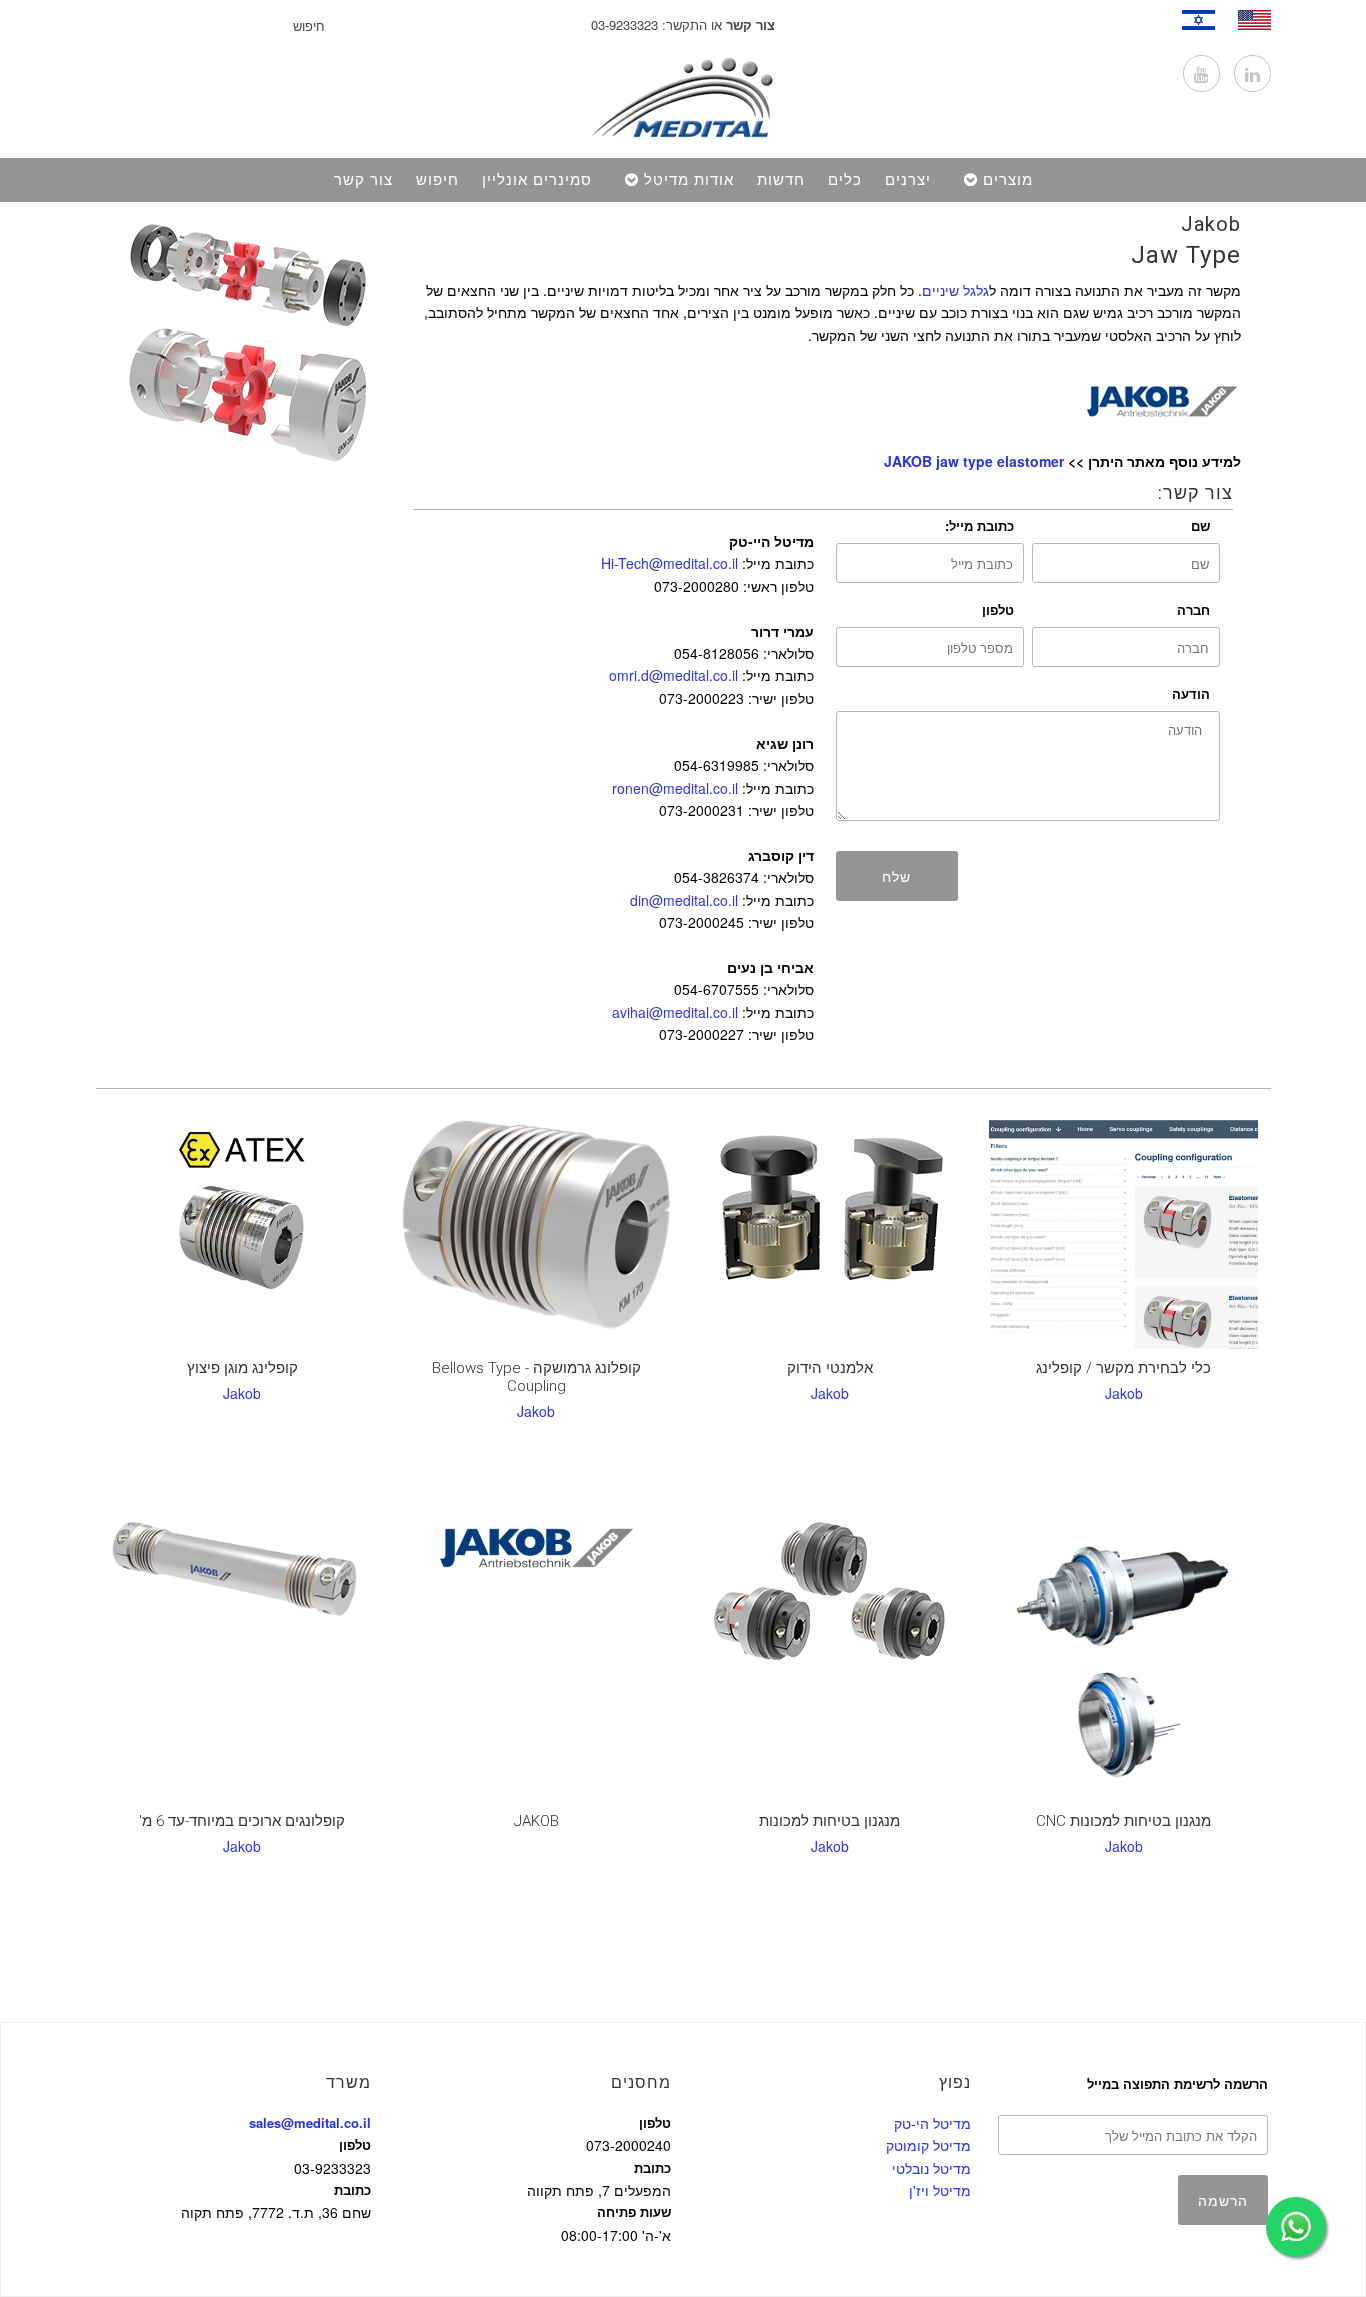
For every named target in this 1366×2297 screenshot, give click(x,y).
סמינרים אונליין (537, 180)
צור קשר (363, 180)
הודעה (1191, 693)
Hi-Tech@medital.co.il (669, 563)
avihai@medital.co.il (675, 1012)
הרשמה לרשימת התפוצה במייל (1177, 2083)
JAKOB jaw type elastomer (974, 461)
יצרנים (908, 180)
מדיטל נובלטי (931, 2168)
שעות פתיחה (634, 2211)
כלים (845, 180)
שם (1200, 525)
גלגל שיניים (955, 290)
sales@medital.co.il (310, 2122)
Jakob (1211, 224)
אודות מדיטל (689, 180)
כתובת (352, 2189)
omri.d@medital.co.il (673, 675)
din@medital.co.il (684, 900)
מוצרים (1008, 180)
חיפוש (437, 180)
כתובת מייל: (979, 525)
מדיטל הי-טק (932, 2123)
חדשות (781, 180)
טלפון (998, 609)
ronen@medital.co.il (675, 788)
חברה (1193, 609)
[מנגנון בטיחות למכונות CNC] (1123, 1655)
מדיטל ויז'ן (940, 2190)
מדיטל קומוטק (928, 2145)
